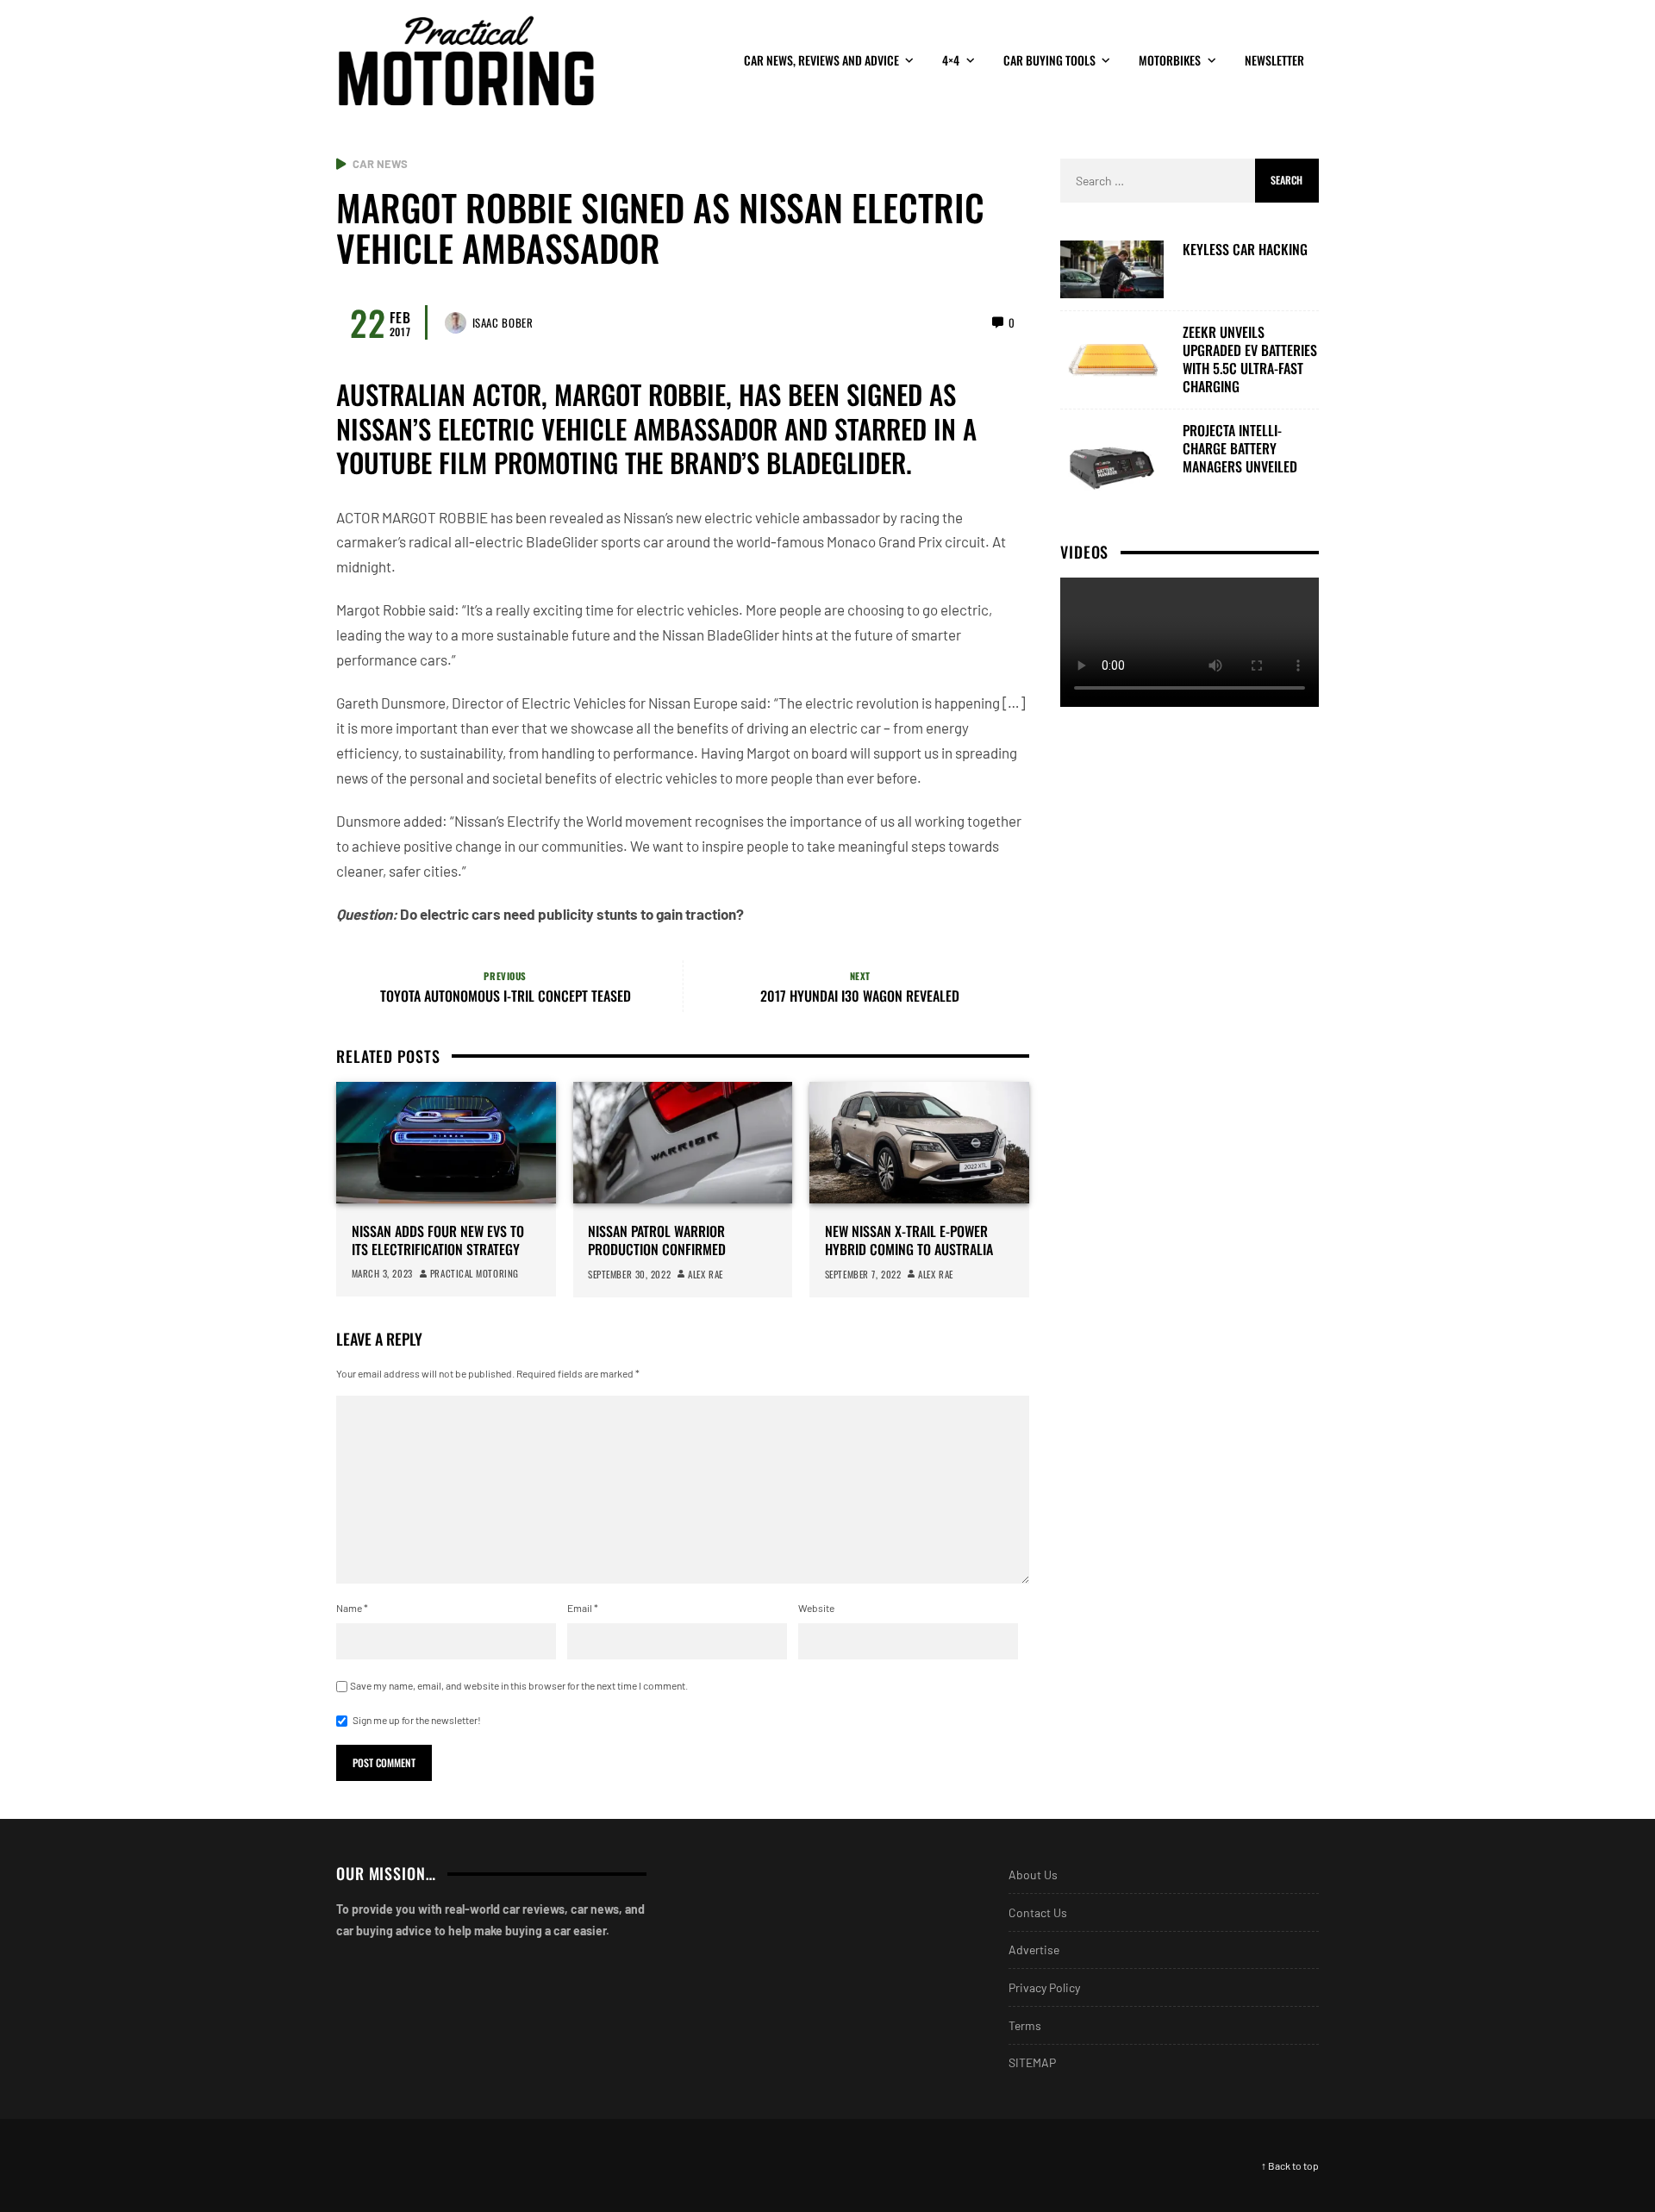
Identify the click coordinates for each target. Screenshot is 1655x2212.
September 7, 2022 (863, 1274)
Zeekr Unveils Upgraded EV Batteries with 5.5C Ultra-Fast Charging (1250, 359)
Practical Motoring (475, 1273)
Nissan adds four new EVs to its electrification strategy (438, 1240)
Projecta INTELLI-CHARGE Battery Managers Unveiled (1240, 448)
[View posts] (341, 164)
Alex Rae (705, 1274)
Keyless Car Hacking (1245, 250)
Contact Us (1038, 1912)
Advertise (1034, 1950)
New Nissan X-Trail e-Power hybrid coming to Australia (909, 1240)
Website (816, 1608)
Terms (1025, 2025)
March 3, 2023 (382, 1273)
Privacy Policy (1044, 1987)
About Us (1033, 1875)
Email (583, 1608)
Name (352, 1608)
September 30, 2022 (629, 1274)
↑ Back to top (1290, 2165)
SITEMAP (1032, 2062)
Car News (380, 164)
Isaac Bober (503, 322)
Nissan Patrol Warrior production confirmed (657, 1240)
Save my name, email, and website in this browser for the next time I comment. (519, 1685)
